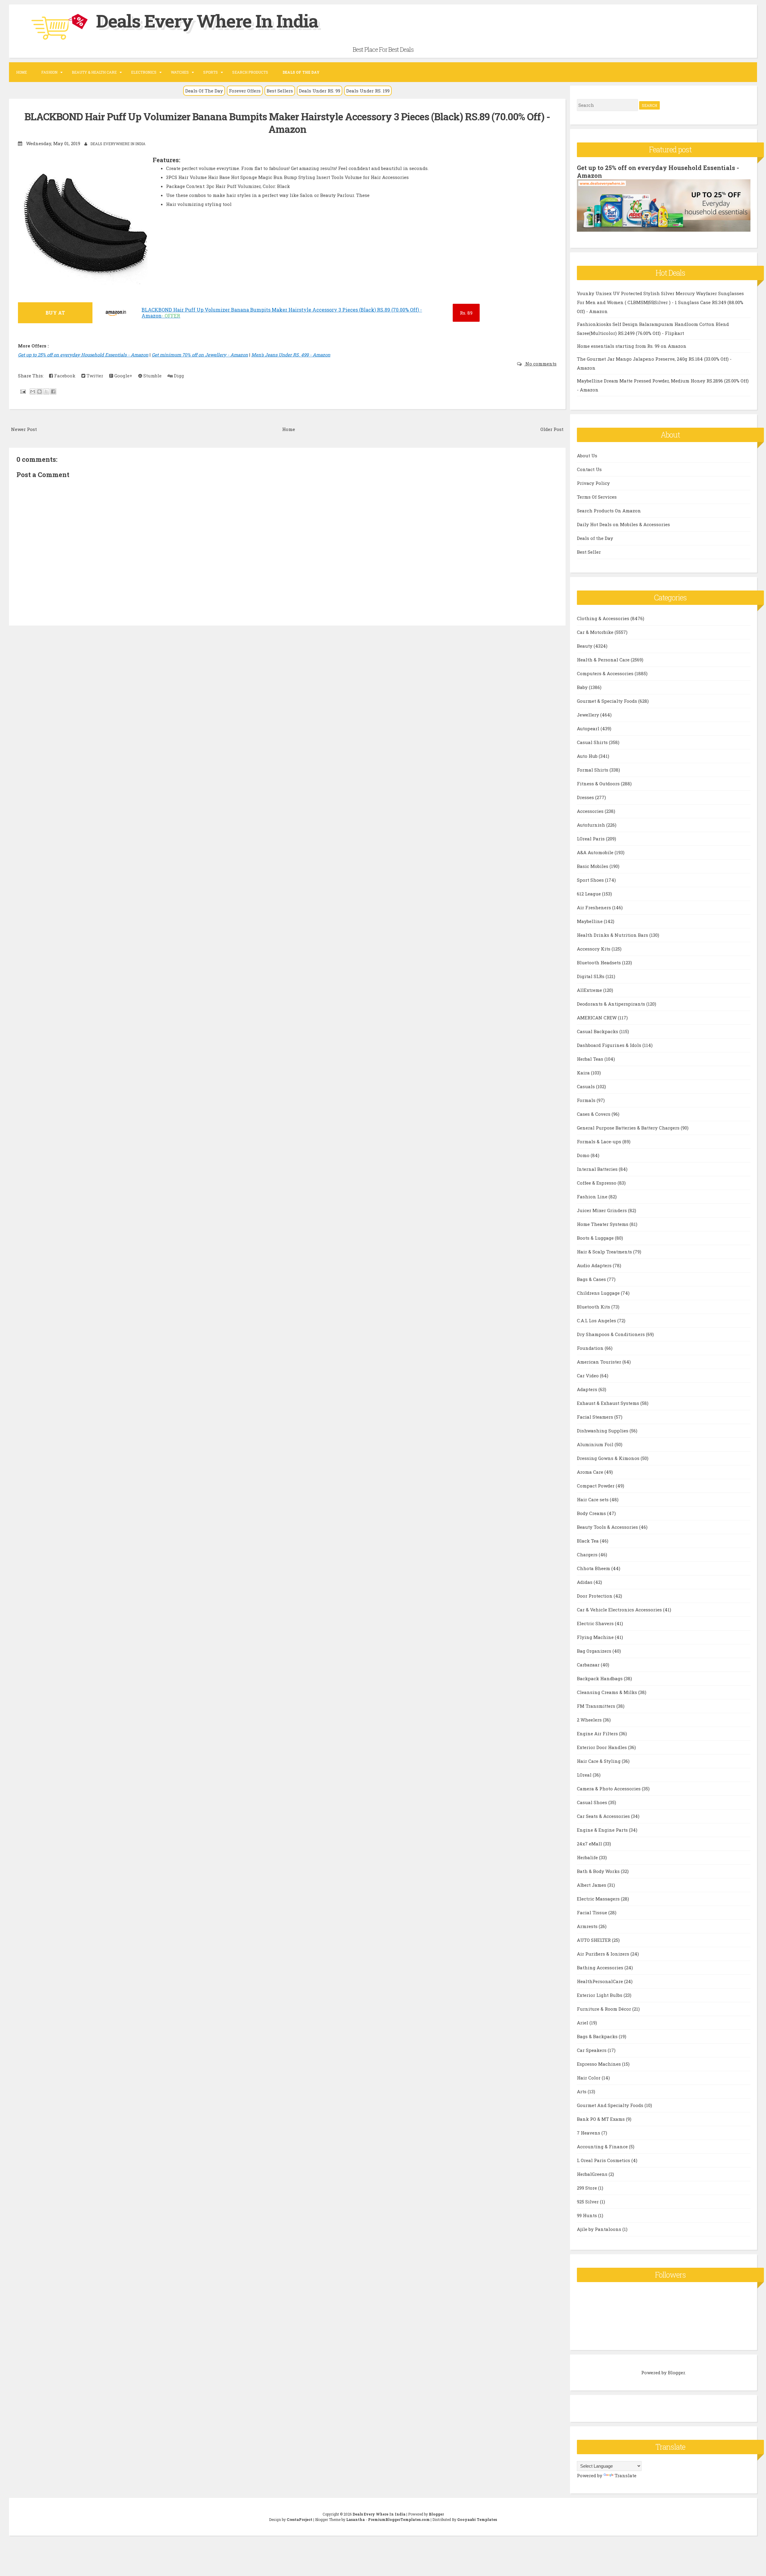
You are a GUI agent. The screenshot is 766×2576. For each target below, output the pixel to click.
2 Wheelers (590, 1720)
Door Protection (595, 1596)
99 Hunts (588, 2215)
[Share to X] (46, 391)
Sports (211, 72)
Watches (180, 72)
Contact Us (589, 469)
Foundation (591, 1348)
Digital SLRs (591, 976)
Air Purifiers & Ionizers (604, 1954)
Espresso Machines (599, 2064)
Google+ (123, 376)
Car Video (588, 1376)
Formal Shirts (593, 770)
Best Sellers (280, 91)
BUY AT (55, 313)
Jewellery (589, 715)
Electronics (144, 72)
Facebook (64, 376)
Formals (587, 1100)
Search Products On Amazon (609, 511)
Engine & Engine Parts (603, 1830)
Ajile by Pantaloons (600, 2229)
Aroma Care (591, 1472)
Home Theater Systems (603, 1224)
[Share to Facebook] (53, 391)
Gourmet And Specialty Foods (611, 2105)
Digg (178, 376)
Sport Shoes (591, 880)
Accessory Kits (594, 949)
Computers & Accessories (606, 673)
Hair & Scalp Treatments (605, 1252)
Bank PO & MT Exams (601, 2119)
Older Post (552, 429)
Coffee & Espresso (597, 1183)
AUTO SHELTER (594, 1940)
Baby (583, 687)
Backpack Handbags (600, 1678)
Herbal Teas (591, 1059)
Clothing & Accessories (604, 618)
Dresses (586, 797)
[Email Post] (22, 391)
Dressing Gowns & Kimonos (609, 1458)
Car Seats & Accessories (604, 1816)
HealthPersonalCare (601, 1981)
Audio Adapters (595, 1265)
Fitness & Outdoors (599, 784)
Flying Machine (596, 1637)
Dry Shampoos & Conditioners (611, 1334)
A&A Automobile (596, 852)
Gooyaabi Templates (477, 2519)
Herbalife (588, 1857)
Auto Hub (588, 756)
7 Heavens (589, 2133)
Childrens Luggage (599, 1293)
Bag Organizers (595, 1651)
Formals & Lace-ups (600, 1141)
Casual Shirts (593, 742)
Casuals (586, 1086)
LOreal (585, 1775)
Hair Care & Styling (599, 1761)
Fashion (49, 72)
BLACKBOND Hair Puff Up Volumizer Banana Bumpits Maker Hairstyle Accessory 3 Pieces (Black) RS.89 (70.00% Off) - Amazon (287, 123)
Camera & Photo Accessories (609, 1789)
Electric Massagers (599, 1899)
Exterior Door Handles (602, 1747)
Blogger (676, 2372)
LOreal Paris (591, 839)
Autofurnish (592, 825)
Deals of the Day (595, 538)
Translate (626, 2475)
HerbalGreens (593, 2174)
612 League (589, 894)
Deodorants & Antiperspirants (612, 1004)
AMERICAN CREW (597, 1018)
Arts (582, 2091)
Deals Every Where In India (207, 21)
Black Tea (588, 1541)
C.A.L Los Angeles (597, 1320)
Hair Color (589, 2078)
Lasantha (355, 2519)
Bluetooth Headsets (599, 963)
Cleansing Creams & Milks (608, 1692)
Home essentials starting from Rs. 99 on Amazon (632, 346)
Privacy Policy (593, 483)
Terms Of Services (597, 497)
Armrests (588, 1926)
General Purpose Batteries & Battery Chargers (629, 1128)
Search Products (250, 72)
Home (22, 72)
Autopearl (589, 728)
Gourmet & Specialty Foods (608, 701)
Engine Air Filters (598, 1733)
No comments (540, 364)
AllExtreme (590, 990)
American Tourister (600, 1362)
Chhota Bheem (594, 1568)
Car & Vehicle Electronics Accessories (620, 1610)
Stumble (152, 376)
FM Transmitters (597, 1706)
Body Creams (592, 1513)
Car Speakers (592, 2050)
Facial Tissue (593, 1912)
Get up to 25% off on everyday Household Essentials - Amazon (83, 355)
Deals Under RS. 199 (368, 91)
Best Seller (589, 552)
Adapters (588, 1389)
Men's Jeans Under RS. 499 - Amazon (291, 355)
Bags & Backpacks (598, 2036)
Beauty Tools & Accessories (608, 1527)
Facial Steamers (596, 1417)
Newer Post (24, 429)
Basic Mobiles (593, 866)
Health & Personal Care (604, 660)
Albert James (592, 1885)
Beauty (585, 646)
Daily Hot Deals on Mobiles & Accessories (623, 524)
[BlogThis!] (39, 391)
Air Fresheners (595, 907)
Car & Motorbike (596, 632)
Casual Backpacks (598, 1031)
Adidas (585, 1582)
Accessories (591, 811)
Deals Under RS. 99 (320, 91)
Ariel (583, 2023)
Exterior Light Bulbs (600, 1995)
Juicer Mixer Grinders (602, 1210)
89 (466, 313)
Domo (584, 1155)
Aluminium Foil (596, 1444)
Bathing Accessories (601, 1968)
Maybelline (590, 921)
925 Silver (588, 2202)
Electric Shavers (596, 1623)
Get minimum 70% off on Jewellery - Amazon (200, 355)
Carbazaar (589, 1665)
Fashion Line (593, 1197)
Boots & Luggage (596, 1238)
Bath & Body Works (599, 1871)
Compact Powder (596, 1486)
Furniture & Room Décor (605, 2009)
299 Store (588, 2188)
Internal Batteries (598, 1169)
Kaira (584, 1073)
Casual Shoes (593, 1802)
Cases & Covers (594, 1114)
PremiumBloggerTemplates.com (399, 2519)
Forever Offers (245, 91)
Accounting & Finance (603, 2147)
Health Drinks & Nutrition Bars (613, 935)
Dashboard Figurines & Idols (610, 1045)
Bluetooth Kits (594, 1307)
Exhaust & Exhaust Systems (609, 1403)
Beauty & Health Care (94, 72)
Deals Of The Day (204, 91)
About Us (587, 456)
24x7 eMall (590, 1844)
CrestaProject (300, 2519)
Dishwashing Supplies (603, 1431)
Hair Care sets (593, 1499)
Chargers (588, 1555)
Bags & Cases (592, 1279)
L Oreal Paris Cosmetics (604, 2160)
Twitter (94, 376)
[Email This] (33, 391)
